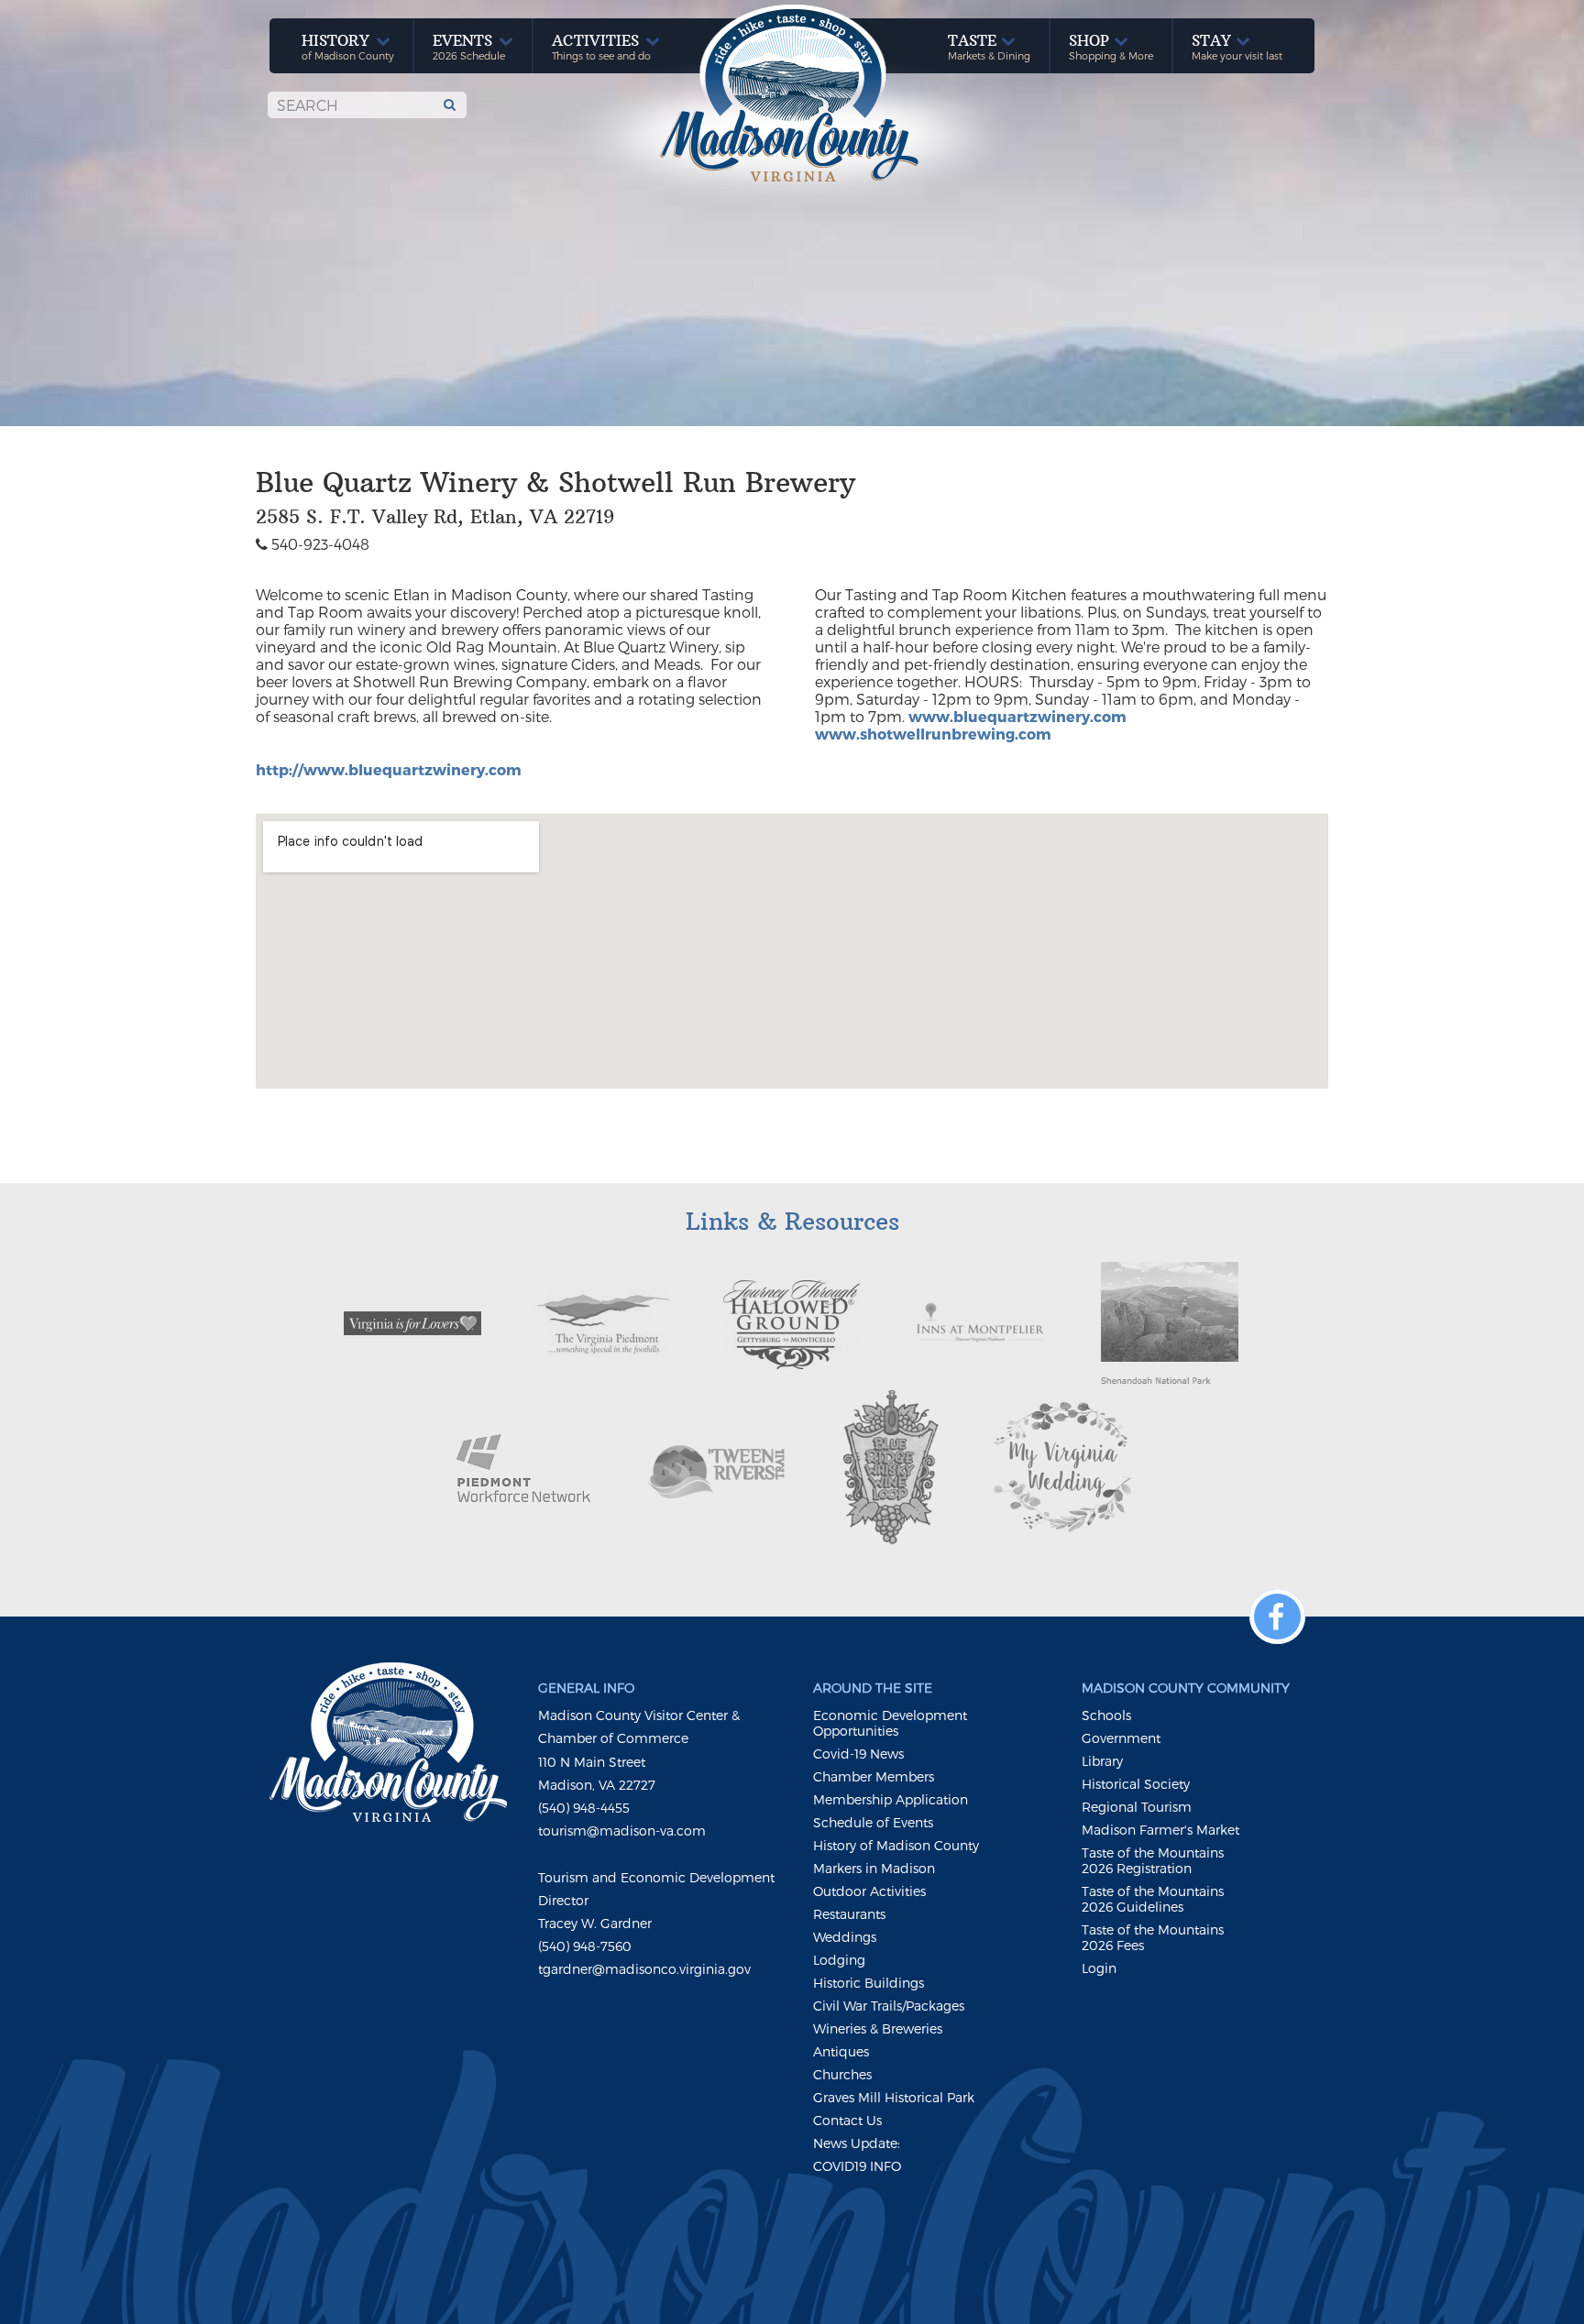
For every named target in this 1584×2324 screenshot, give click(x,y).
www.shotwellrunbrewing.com (933, 734)
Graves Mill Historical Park (894, 2097)
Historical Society (1136, 1784)
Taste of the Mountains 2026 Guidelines (1153, 1899)
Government (1121, 1738)
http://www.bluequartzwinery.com (389, 769)
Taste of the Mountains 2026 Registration (1153, 1860)
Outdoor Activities (869, 1891)
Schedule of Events (873, 1822)
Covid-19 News (858, 1754)
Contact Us (847, 2120)
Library (1102, 1761)
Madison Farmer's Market (1160, 1830)
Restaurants (849, 1914)
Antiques (841, 2051)
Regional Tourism (1137, 1807)
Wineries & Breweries (878, 2028)
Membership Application (891, 1799)
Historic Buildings (869, 1983)
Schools (1106, 1715)
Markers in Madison (874, 1868)
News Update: (857, 2143)
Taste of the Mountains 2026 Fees (1153, 1937)
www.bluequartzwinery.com (1017, 716)
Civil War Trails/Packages (889, 2006)
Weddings (845, 1937)
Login (1099, 1968)
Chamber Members (874, 1776)
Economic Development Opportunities (890, 1723)
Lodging (839, 1960)
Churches (842, 2074)
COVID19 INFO (857, 2166)
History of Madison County (896, 1845)
